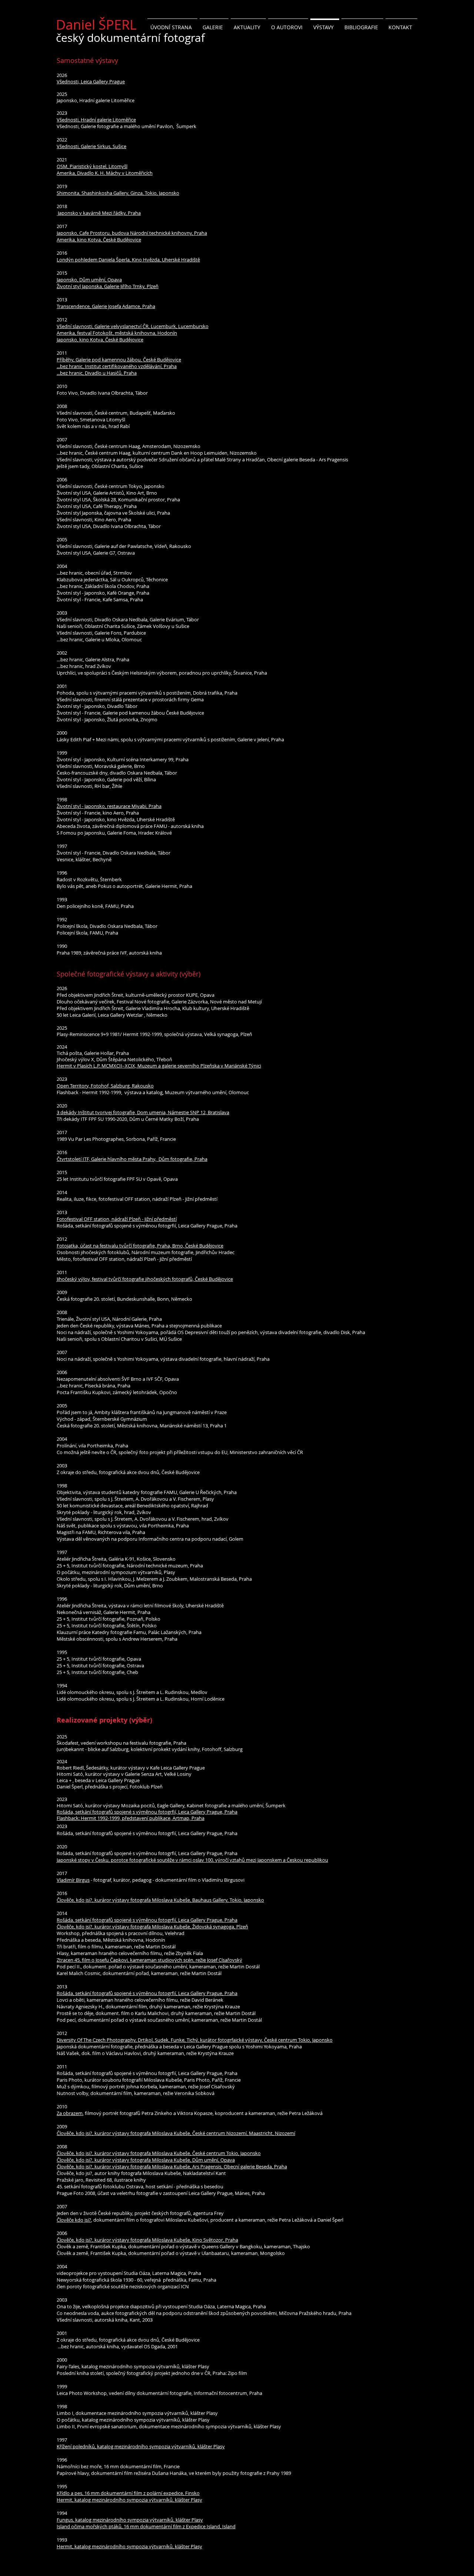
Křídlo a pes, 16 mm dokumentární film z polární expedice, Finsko (128, 2493)
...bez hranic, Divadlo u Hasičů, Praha (97, 373)
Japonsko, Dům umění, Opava (89, 280)
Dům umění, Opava (213, 2160)
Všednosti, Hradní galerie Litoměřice (96, 120)
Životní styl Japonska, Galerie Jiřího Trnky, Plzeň (108, 286)
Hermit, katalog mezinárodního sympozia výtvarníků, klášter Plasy (129, 2500)
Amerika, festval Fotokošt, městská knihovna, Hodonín (117, 333)
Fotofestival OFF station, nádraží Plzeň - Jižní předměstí (117, 1219)
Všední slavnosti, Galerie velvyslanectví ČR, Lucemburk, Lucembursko (133, 326)
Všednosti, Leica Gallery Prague (91, 81)
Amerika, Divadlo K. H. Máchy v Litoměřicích (105, 173)
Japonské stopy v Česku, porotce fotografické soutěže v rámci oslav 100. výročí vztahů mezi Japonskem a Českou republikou (192, 1860)
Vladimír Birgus (73, 1880)
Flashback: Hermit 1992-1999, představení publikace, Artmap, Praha (131, 1818)
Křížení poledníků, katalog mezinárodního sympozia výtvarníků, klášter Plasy (141, 2446)
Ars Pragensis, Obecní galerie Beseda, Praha (240, 2166)
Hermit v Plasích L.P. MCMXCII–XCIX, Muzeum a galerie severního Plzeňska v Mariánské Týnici (159, 1066)
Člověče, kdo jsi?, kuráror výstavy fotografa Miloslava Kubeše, (124, 2160)
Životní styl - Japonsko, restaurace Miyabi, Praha (109, 806)
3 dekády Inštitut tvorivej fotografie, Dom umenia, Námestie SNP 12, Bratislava (143, 1112)
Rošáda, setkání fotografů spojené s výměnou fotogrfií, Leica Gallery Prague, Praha (147, 1812)
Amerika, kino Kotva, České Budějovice (99, 240)
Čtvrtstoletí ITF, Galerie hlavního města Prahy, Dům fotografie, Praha (132, 1159)
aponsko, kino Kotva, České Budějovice (101, 340)
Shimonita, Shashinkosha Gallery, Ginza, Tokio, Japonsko (118, 193)
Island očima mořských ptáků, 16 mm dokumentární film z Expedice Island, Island (146, 2526)
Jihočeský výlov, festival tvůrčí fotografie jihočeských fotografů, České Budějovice (145, 1279)
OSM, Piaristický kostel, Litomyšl (92, 166)
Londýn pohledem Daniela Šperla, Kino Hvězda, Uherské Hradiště (128, 260)
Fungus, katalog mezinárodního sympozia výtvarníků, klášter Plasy (130, 2520)
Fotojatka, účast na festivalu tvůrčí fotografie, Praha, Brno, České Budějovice (140, 1246)
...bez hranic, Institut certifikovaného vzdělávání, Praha (117, 366)
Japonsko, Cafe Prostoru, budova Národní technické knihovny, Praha (132, 233)
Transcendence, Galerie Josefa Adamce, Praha (106, 306)
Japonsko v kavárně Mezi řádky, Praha (99, 213)
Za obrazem (70, 2113)
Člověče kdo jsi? (74, 2220)
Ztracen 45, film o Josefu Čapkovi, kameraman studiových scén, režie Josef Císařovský (149, 1960)
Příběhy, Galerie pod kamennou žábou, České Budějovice (119, 360)
